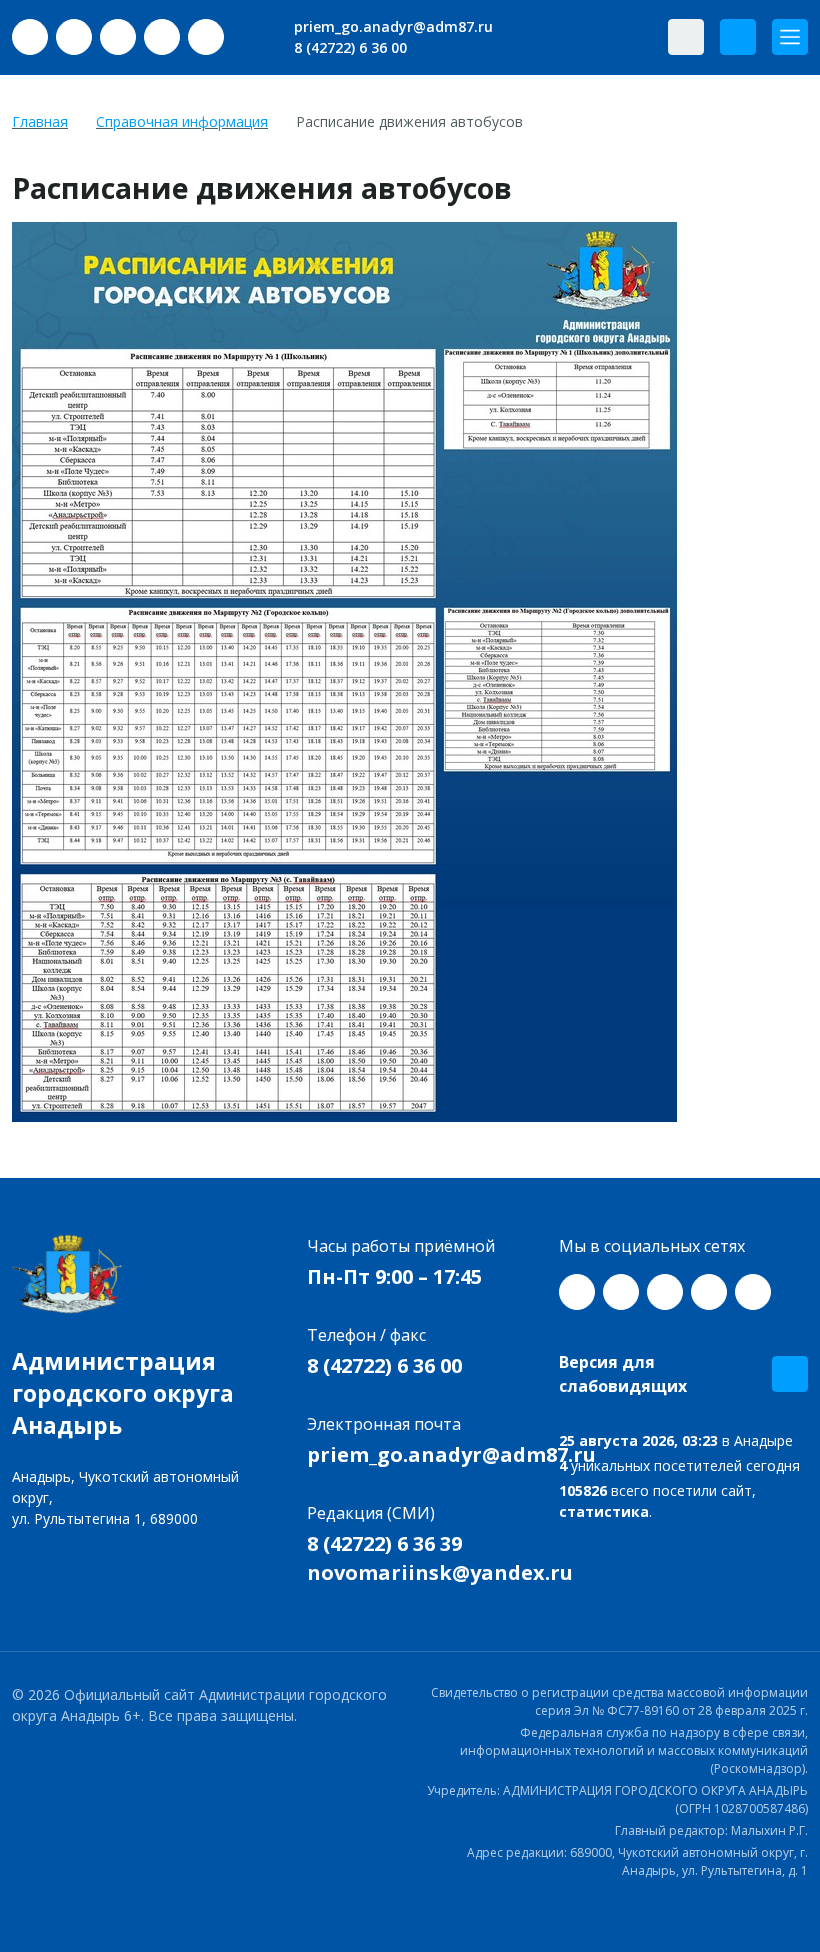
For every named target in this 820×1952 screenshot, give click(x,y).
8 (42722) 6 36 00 (348, 47)
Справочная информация (182, 121)
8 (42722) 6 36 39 (384, 1543)
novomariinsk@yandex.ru (440, 1572)
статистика (604, 1511)
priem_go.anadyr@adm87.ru (391, 26)
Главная (40, 121)
